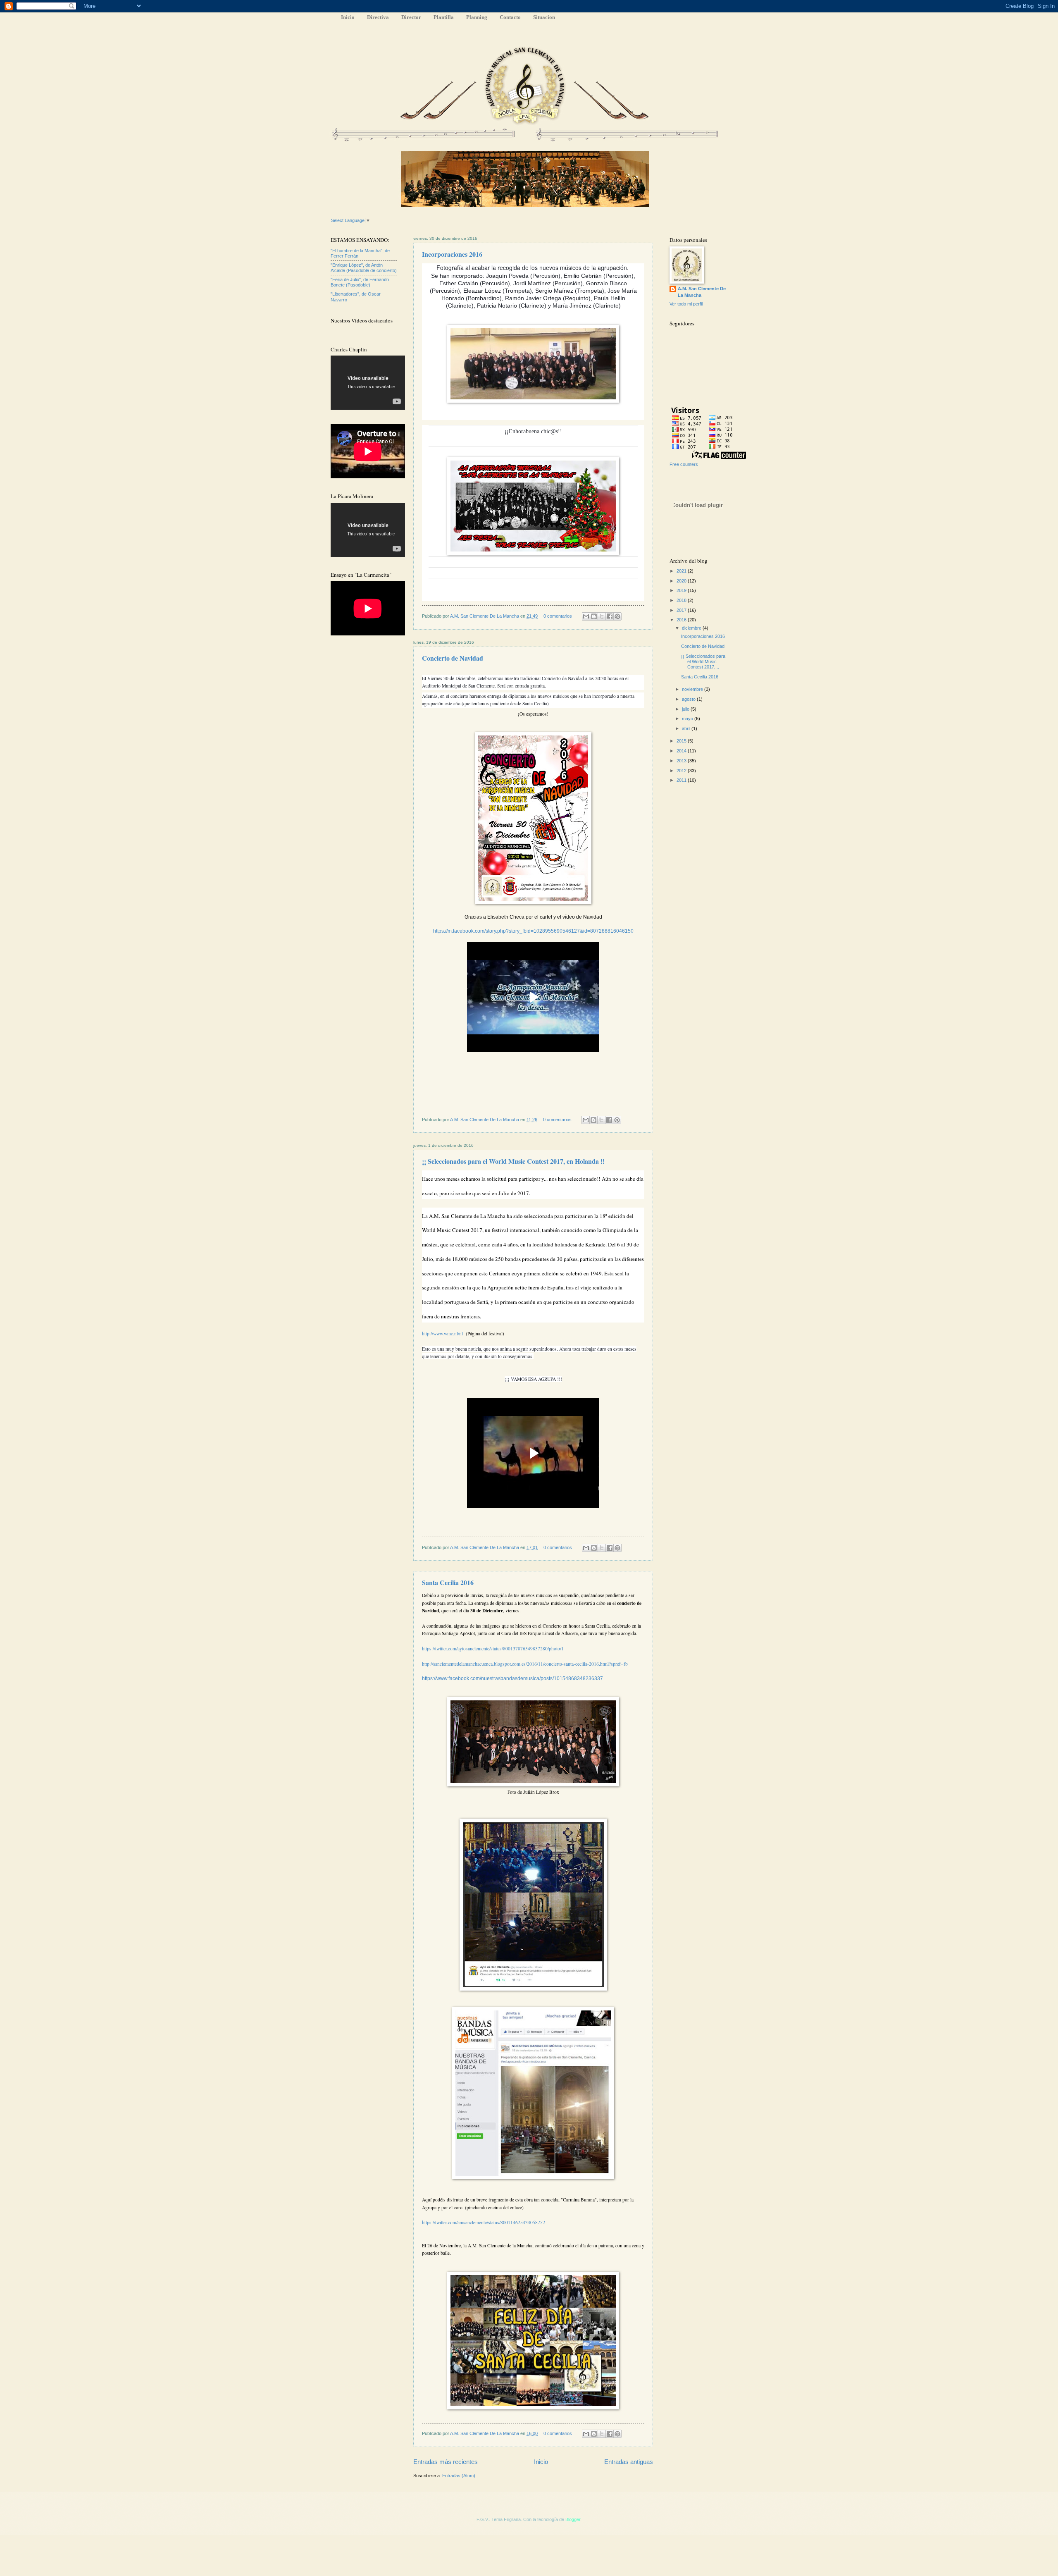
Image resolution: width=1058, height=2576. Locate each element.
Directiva (378, 17)
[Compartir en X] (602, 616)
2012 (682, 771)
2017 (682, 610)
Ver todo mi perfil (686, 304)
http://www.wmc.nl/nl (442, 1333)
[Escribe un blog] (594, 616)
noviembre (693, 689)
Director (411, 17)
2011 (682, 780)
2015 (682, 741)
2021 (682, 571)
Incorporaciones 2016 (452, 254)
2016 (682, 620)
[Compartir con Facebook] (610, 616)
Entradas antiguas (629, 2462)
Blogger (573, 2519)
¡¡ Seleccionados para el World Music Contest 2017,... (703, 662)
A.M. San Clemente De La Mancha (485, 616)
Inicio (348, 17)
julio (686, 709)
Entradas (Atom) (459, 2476)
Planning (477, 17)
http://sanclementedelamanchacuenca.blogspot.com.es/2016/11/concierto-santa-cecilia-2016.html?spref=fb (525, 1664)
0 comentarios (558, 616)
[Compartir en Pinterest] (617, 616)
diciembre (692, 628)
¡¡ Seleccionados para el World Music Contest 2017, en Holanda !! (513, 1161)
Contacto (510, 17)
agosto (689, 699)
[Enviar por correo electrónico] (586, 616)
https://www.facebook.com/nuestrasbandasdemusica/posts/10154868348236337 (512, 1678)
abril (687, 728)
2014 (682, 751)
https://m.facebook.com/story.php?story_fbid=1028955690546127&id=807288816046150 (533, 931)
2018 (682, 600)
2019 (682, 590)
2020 (682, 581)
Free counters (684, 464)
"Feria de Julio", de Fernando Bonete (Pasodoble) (360, 282)
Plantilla (444, 17)
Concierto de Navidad (453, 658)
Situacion (544, 17)
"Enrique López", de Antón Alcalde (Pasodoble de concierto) (364, 268)
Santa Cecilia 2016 (448, 1582)
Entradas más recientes (446, 2462)
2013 (682, 761)
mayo (688, 719)
